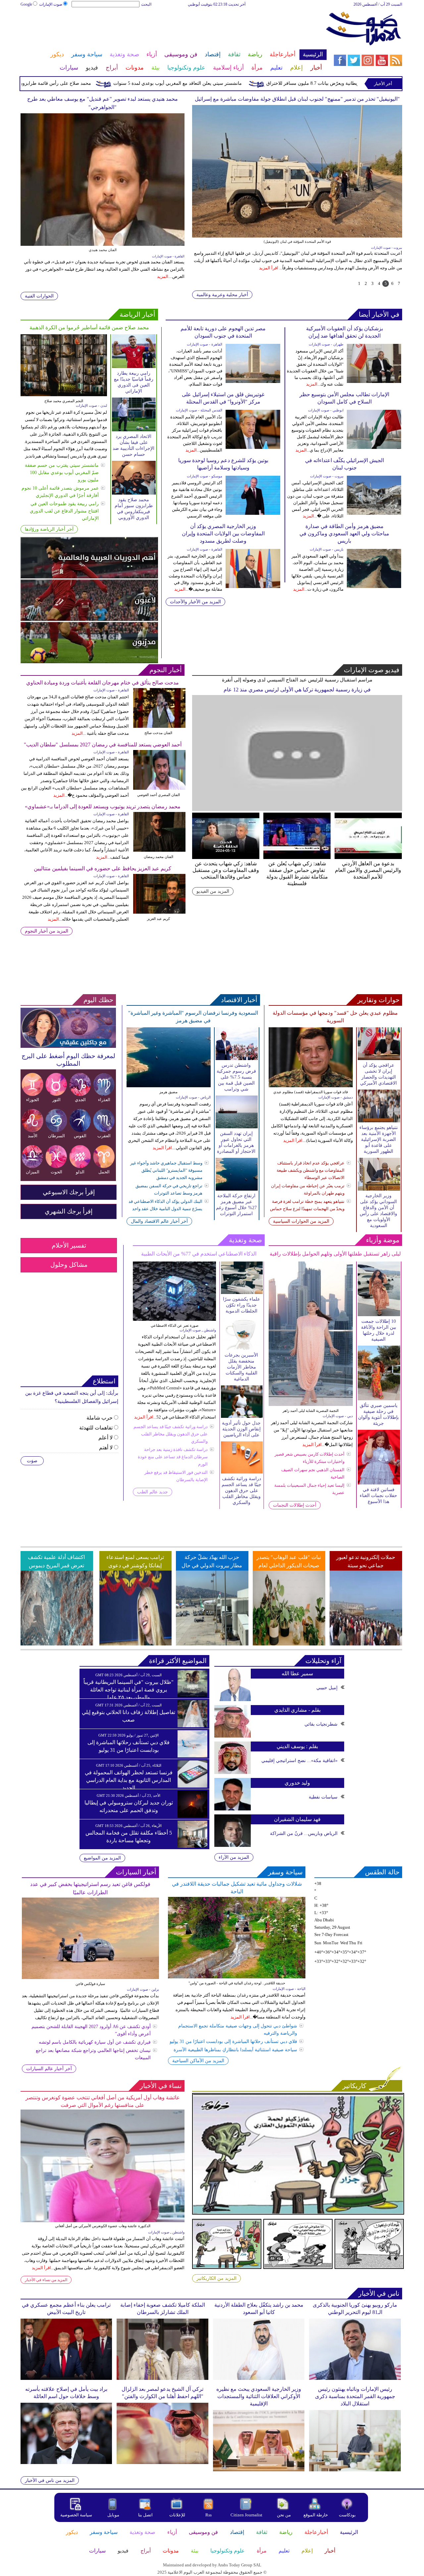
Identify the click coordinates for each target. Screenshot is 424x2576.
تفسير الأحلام (69, 1245)
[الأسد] (32, 1131)
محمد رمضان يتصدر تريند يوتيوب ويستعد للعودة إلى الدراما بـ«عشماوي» (103, 806)
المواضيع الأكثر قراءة (178, 1661)
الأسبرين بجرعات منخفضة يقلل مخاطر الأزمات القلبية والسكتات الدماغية (241, 1367)
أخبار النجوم (166, 670)
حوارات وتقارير (378, 1000)
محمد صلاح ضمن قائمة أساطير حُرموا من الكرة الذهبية (89, 327)
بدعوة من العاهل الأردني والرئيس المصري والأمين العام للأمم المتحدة (368, 870)
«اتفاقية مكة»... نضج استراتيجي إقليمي (299, 1761)
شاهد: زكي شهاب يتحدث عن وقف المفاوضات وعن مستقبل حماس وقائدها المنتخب (226, 870)
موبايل (114, 2515)
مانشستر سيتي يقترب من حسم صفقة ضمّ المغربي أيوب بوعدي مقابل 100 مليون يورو (62, 473)
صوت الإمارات (51, 4)
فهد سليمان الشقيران (297, 1819)
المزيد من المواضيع (102, 1858)
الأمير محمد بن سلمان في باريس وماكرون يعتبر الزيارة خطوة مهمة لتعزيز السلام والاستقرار (297, 99)
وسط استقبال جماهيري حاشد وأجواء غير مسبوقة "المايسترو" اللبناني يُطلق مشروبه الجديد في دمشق (166, 1170)
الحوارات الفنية (39, 296)
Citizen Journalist (246, 2515)
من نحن (284, 2515)
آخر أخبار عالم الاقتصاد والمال (159, 1221)
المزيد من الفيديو (213, 891)
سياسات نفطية (323, 1797)
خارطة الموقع (316, 2515)
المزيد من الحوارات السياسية (301, 1221)
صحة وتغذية (245, 1240)
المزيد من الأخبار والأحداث (195, 602)
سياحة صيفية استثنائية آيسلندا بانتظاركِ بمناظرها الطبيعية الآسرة (235, 2050)
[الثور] (56, 1095)
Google (26, 4)
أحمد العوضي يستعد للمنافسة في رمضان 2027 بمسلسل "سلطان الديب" (103, 745)
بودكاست (347, 2515)
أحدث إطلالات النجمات (295, 1505)
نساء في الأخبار (161, 2086)
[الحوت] (56, 1167)
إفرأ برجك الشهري (69, 1211)
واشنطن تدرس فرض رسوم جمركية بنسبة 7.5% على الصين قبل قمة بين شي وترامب (236, 1077)
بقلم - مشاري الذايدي (297, 1710)
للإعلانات (177, 2515)
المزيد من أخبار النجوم (47, 931)
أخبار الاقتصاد (239, 1000)
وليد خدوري (297, 1783)
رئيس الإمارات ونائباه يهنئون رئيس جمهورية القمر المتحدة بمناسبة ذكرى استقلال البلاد (355, 2396)
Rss (209, 2515)
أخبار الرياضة (137, 314)
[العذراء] (104, 1095)
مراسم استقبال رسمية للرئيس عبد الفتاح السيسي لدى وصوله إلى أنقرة (297, 680)
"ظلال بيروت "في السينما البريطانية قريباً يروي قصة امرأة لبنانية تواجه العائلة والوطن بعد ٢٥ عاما (129, 1690)
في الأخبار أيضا (379, 314)
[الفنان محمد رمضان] (159, 815)
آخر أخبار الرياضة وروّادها (49, 529)
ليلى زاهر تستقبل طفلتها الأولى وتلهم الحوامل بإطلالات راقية (335, 1254)
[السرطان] (56, 1131)
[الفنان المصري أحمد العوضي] (159, 753)
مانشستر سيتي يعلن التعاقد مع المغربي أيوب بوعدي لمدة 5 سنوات (240, 83)
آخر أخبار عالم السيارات (49, 2069)
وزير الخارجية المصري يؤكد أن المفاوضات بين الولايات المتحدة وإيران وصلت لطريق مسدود (223, 534)
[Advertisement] (173, 29)
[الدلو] (80, 1167)
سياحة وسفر (285, 1872)
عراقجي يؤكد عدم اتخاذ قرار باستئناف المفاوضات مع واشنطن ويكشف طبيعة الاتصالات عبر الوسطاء (311, 1170)
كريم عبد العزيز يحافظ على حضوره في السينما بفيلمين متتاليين (103, 868)
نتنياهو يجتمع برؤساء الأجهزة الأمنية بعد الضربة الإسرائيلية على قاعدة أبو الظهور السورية (379, 1139)
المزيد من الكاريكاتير (216, 2278)
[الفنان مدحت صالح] (159, 691)
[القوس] (80, 1131)
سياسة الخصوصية (76, 2515)
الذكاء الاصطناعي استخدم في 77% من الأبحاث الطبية (199, 1254)
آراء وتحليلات (323, 1661)
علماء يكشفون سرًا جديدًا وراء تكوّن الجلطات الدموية (241, 1305)
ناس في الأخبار (379, 2293)
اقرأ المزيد (272, 268)
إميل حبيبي (327, 1688)
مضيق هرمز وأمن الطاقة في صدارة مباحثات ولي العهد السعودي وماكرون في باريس (344, 534)
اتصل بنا (145, 2515)
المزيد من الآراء (234, 1857)
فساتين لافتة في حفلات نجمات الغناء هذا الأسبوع (378, 1496)
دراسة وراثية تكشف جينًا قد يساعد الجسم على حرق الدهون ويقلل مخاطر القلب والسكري (171, 1434)
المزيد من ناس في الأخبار (50, 2480)
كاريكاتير (354, 2086)
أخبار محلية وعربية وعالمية (222, 295)
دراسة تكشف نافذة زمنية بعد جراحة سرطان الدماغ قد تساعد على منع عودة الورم (173, 1457)
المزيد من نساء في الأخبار (46, 2280)
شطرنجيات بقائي (321, 1724)
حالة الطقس (382, 1872)
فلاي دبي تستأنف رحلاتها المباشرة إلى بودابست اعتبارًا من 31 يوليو (233, 2041)
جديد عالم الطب (153, 1492)
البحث (146, 4)
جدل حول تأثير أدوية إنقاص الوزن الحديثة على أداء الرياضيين (241, 1429)
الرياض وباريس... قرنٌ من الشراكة (304, 1833)
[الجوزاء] (32, 1095)
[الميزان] (32, 1167)
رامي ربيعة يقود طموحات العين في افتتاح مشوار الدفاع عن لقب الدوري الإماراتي (64, 511)
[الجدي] (80, 1095)
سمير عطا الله (297, 1673)
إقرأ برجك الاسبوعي (69, 1192)
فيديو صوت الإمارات (372, 670)
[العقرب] (104, 1131)
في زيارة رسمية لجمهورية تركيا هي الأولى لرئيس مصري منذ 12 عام (297, 690)
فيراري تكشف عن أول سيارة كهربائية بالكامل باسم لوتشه (95, 2042)
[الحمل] (104, 1167)
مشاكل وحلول (69, 1265)
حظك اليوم (98, 1000)
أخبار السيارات (136, 1872)
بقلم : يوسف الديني (297, 1746)
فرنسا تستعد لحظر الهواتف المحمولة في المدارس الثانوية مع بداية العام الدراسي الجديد (129, 1780)
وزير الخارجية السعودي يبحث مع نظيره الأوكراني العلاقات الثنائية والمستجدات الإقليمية (259, 2396)
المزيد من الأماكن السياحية (198, 2061)
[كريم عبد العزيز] (159, 877)
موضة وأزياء (383, 1240)
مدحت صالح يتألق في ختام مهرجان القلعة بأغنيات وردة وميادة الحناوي (103, 683)
